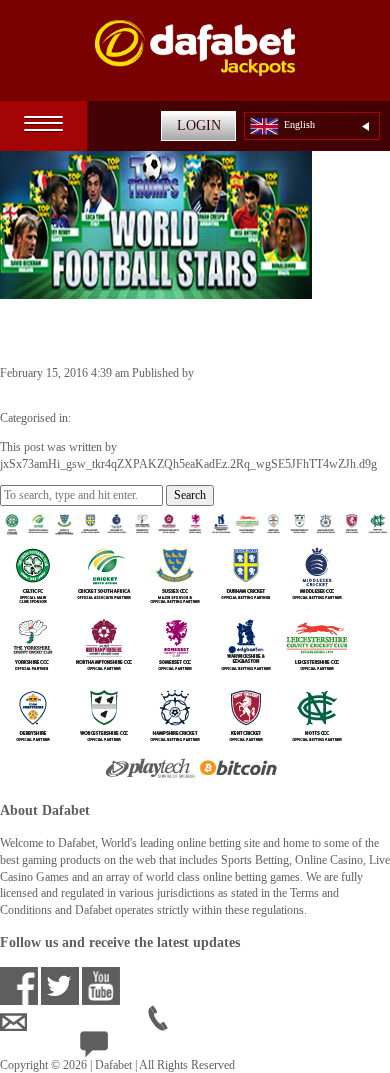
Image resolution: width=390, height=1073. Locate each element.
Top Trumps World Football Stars (174, 331)
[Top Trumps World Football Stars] (156, 290)
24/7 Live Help (145, 1048)
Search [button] (190, 495)
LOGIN (199, 125)
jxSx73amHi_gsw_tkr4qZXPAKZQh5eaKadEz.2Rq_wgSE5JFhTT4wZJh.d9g (188, 390)
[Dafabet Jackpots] (195, 60)
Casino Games (108, 418)
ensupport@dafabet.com (87, 1022)
